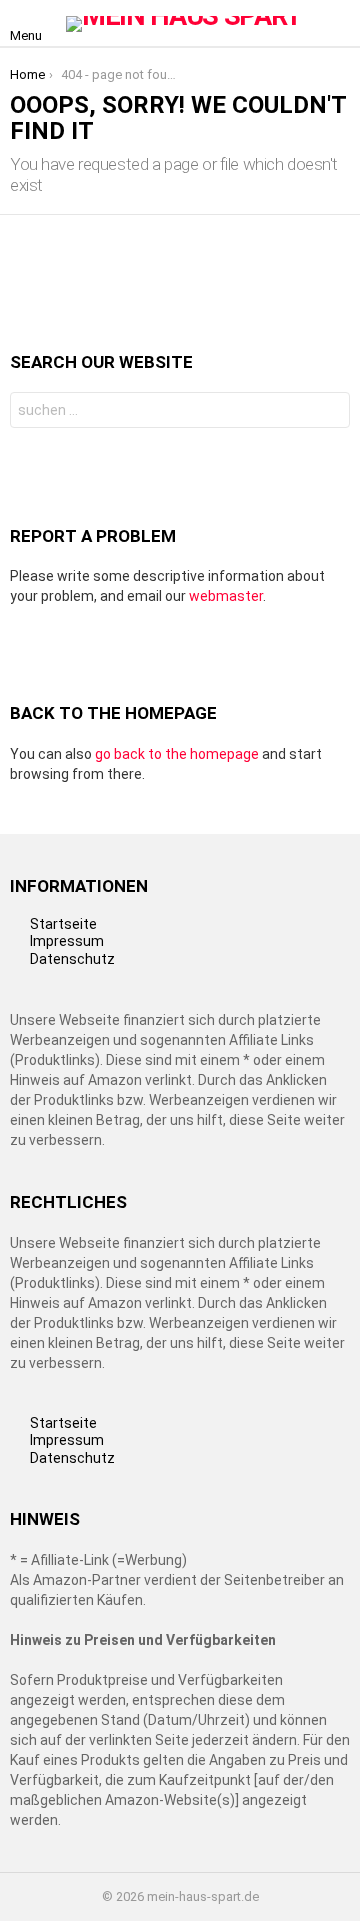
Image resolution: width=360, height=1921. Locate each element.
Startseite (63, 924)
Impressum (67, 941)
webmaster (226, 596)
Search (330, 412)
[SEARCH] (338, 24)
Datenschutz (72, 959)
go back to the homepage (177, 754)
